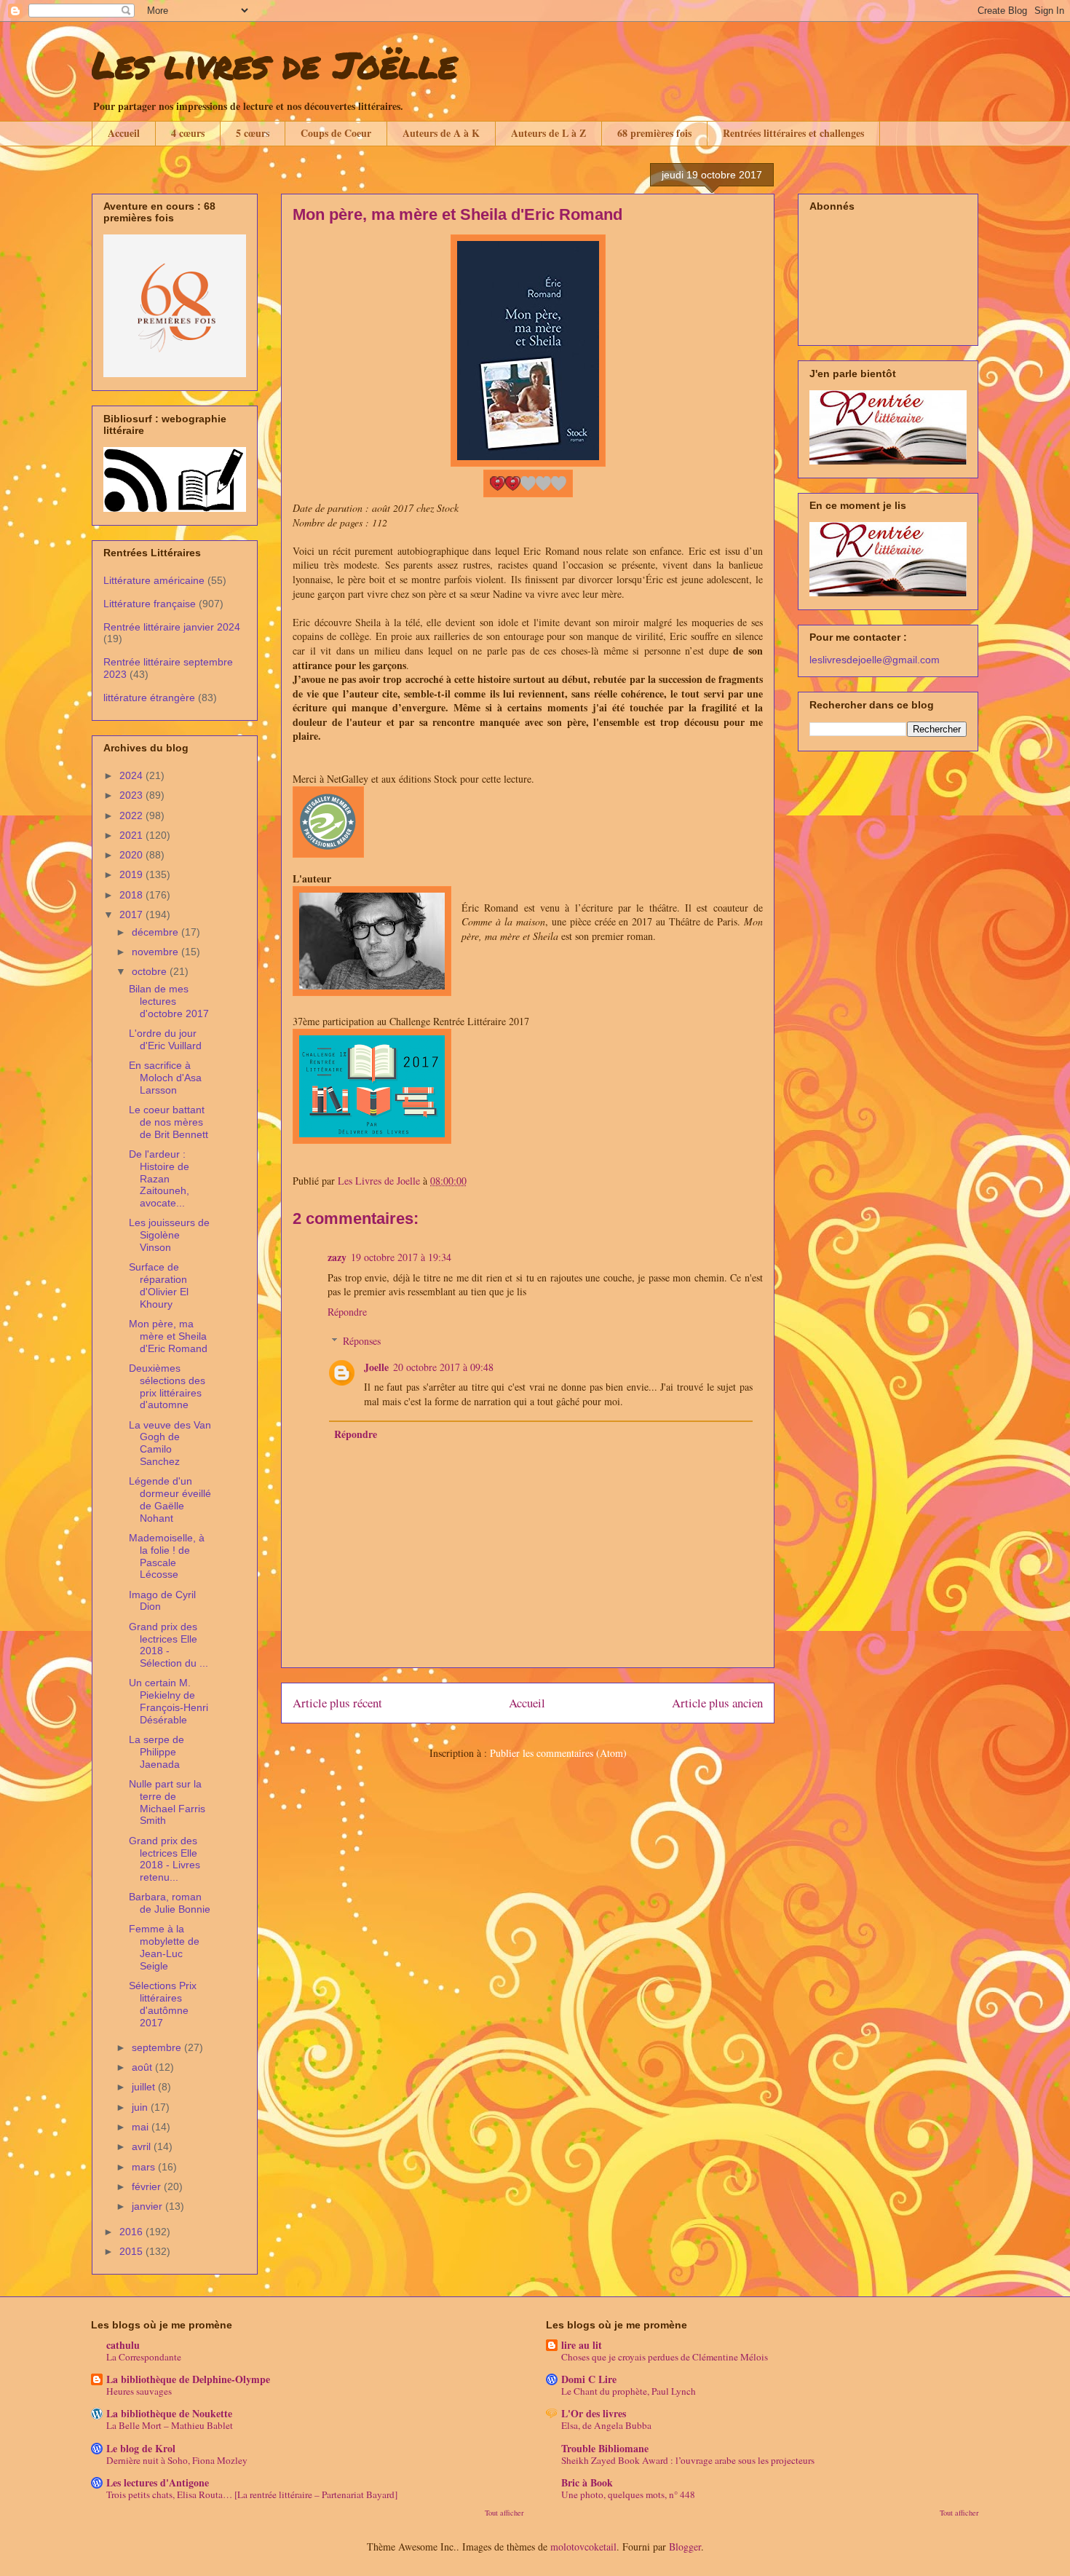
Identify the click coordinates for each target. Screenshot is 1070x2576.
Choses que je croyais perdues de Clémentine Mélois (665, 2357)
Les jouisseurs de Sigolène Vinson (169, 1235)
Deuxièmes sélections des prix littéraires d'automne (167, 1386)
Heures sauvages (139, 2391)
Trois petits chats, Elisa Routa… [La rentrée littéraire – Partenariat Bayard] (252, 2494)
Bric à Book (587, 2482)
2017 (132, 914)
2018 (132, 895)
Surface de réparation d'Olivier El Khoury (159, 1285)
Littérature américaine (154, 580)
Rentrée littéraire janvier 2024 (172, 627)
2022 (132, 815)
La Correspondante (144, 2357)
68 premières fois (654, 133)
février (148, 2186)
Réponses (362, 1341)
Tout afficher (504, 2513)
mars (145, 2167)
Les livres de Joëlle (274, 64)
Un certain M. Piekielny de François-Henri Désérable (169, 1701)
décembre (156, 932)
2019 (132, 874)
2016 (132, 2232)
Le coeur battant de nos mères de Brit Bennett (169, 1122)
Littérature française (150, 604)
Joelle (376, 1367)
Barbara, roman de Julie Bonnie (170, 1903)
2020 (132, 855)
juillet (145, 2087)
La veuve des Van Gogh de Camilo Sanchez (170, 1443)
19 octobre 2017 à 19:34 (401, 1257)
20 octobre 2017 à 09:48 (443, 1367)
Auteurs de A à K (441, 133)
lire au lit (582, 2345)
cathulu (123, 2345)
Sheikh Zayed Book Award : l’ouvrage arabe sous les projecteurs (688, 2460)
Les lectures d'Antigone (158, 2482)
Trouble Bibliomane (605, 2448)
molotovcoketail (583, 2547)
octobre (151, 971)
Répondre (347, 1312)
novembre (156, 952)
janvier (148, 2206)
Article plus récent (337, 1703)
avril (143, 2146)
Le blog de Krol (141, 2448)
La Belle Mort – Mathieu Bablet (170, 2425)
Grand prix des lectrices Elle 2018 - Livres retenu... (165, 1859)
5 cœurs (253, 133)
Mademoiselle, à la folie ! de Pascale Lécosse (167, 1556)
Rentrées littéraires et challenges (793, 133)
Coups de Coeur (336, 133)
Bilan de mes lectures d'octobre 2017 (169, 1001)
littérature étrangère (149, 698)
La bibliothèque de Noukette (169, 2413)
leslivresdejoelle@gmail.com (875, 660)
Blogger (685, 2547)
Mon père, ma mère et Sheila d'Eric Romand (168, 1336)
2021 (132, 835)
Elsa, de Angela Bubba (606, 2425)
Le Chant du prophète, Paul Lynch (629, 2391)
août (143, 2067)
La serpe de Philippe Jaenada (156, 1752)
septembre (158, 2047)
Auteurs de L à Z (548, 133)
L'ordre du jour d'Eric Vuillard (165, 1039)
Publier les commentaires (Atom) (558, 1753)
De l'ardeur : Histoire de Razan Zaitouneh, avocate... (159, 1178)
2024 (132, 775)
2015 (132, 2251)
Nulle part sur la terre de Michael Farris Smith (167, 1802)
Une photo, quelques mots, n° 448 (628, 2494)
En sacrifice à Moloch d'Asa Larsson (165, 1078)
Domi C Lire (589, 2379)
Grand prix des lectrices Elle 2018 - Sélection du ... (169, 1645)
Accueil (124, 133)
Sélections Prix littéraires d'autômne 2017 (163, 2004)
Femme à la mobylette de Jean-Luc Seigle (164, 1947)
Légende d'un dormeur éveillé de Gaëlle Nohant (170, 1499)
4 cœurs (188, 133)
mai (142, 2127)
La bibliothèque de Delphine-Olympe (188, 2379)
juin (141, 2107)
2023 (132, 795)
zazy (337, 1257)
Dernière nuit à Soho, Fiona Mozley (177, 2460)
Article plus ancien (717, 1703)
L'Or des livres (594, 2413)
